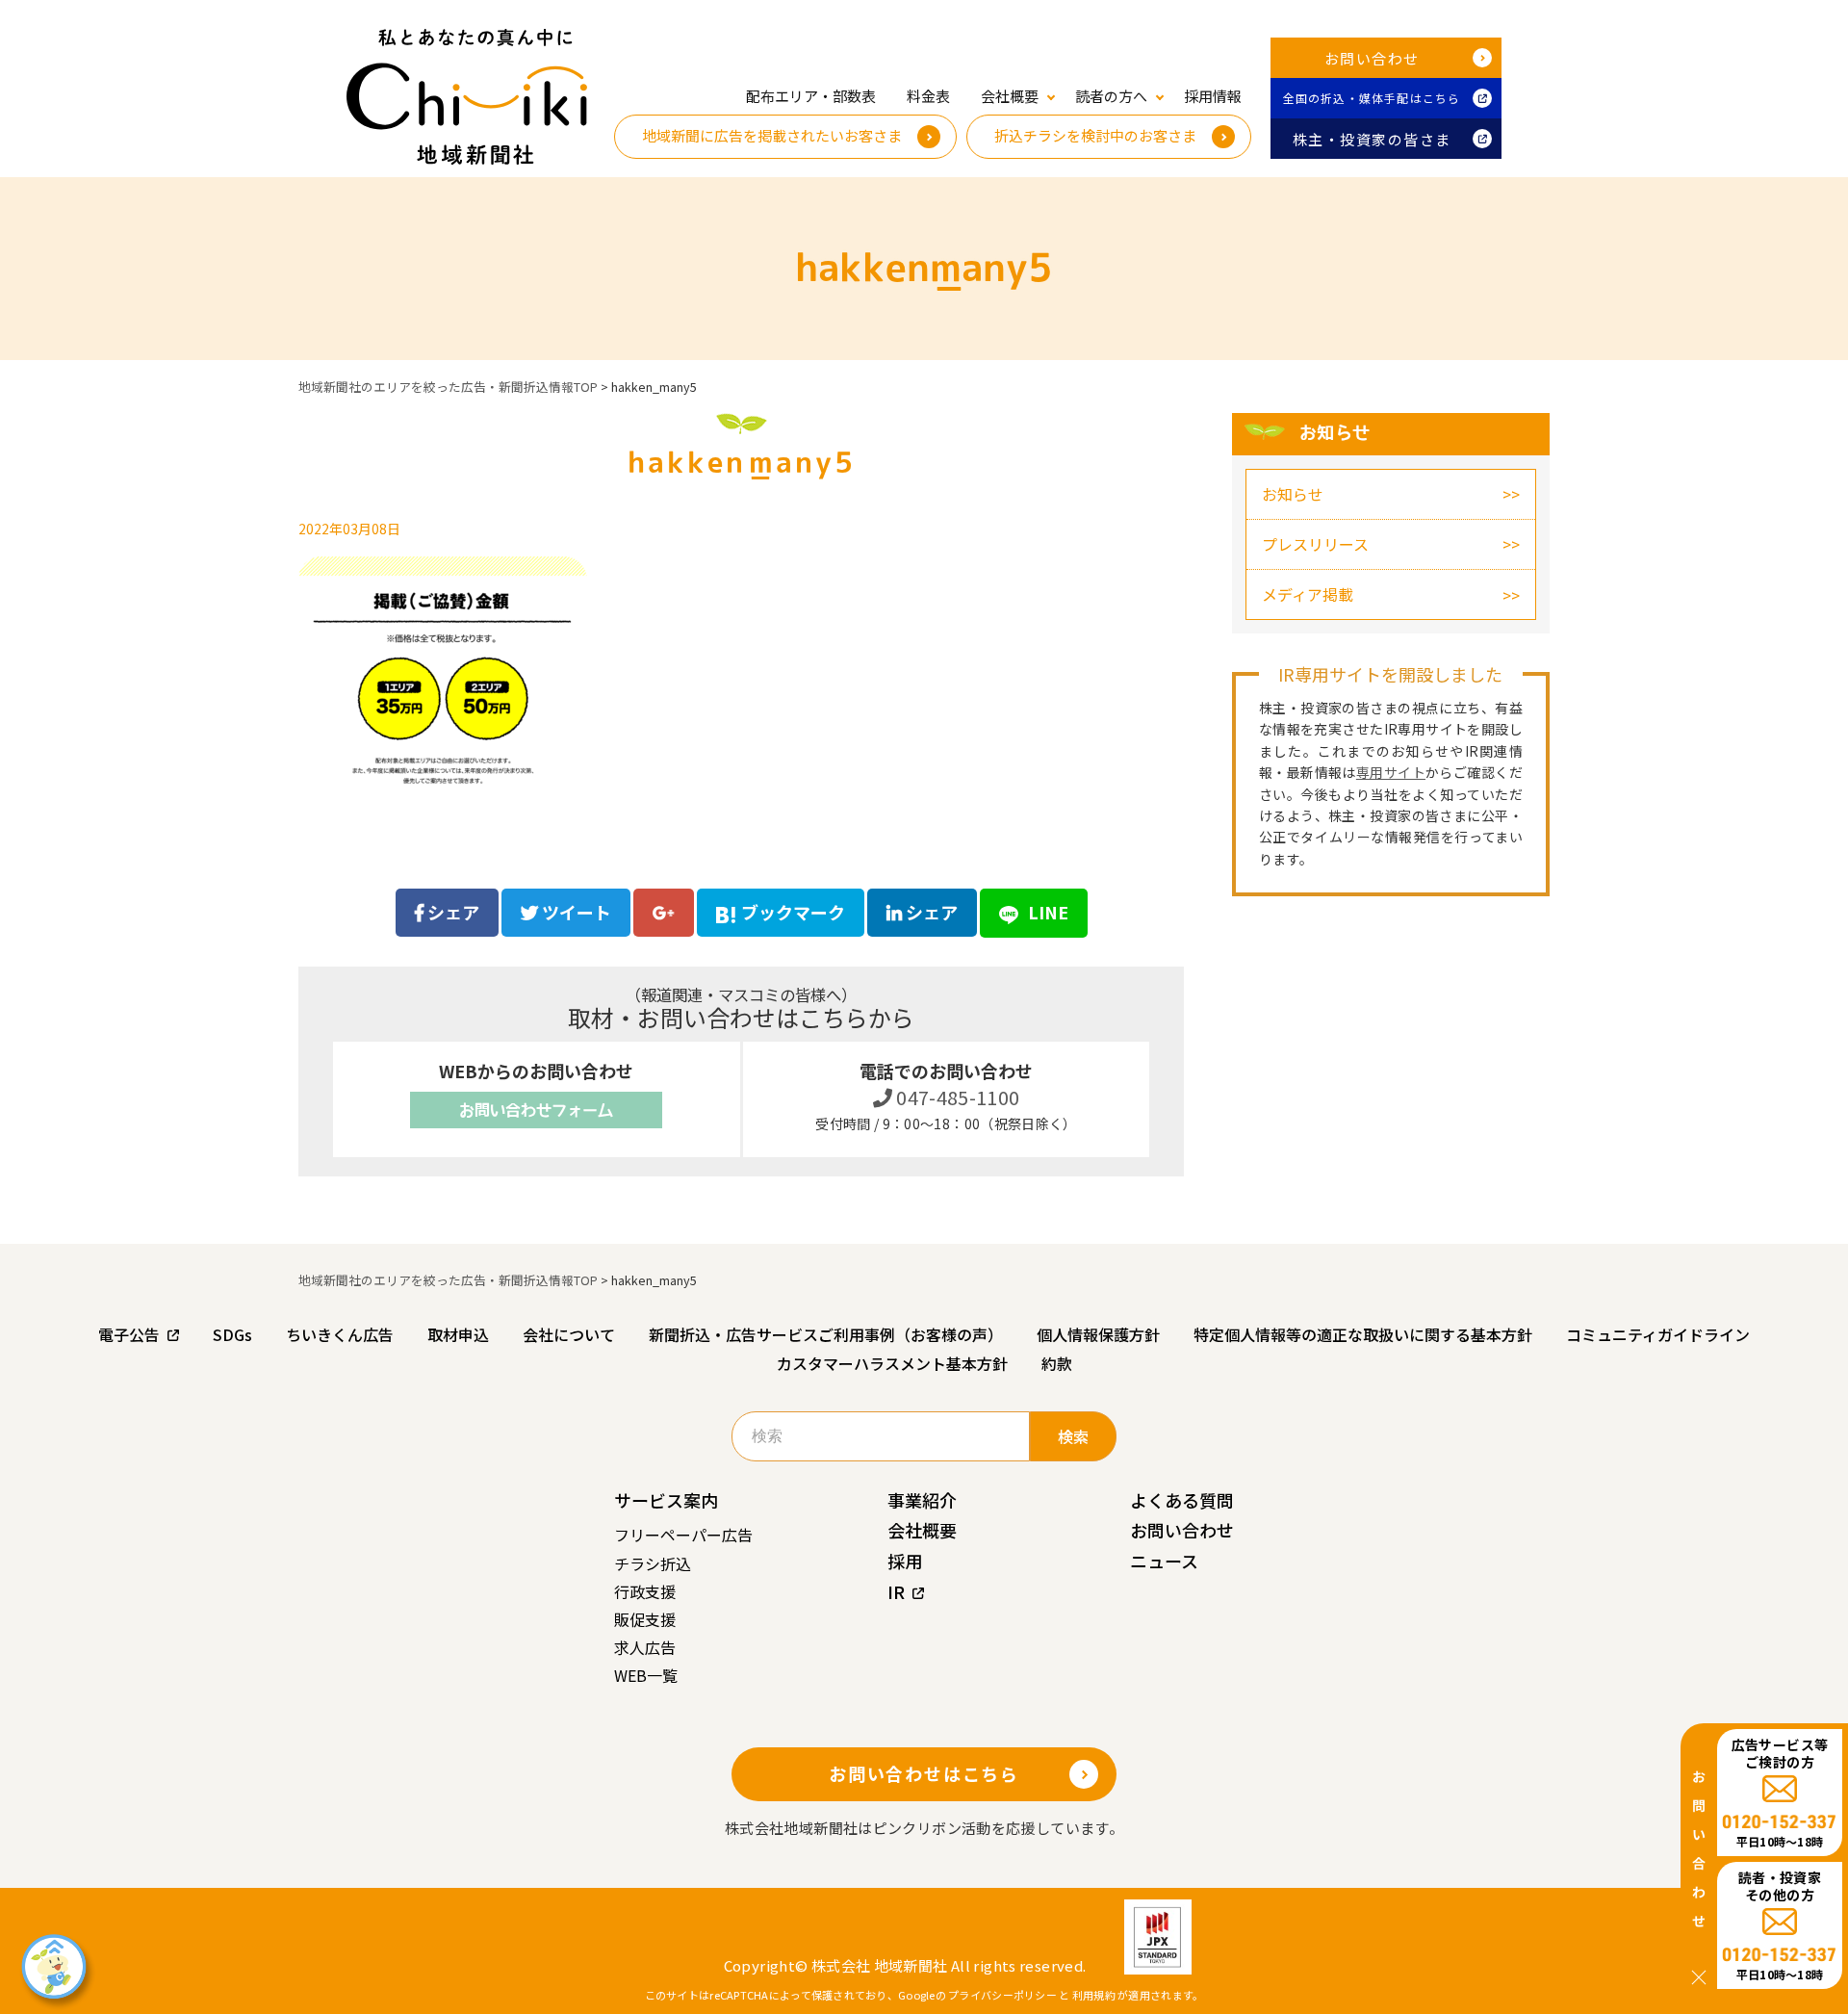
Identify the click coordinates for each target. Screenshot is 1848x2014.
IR (896, 1591)
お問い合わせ (1372, 58)
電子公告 (129, 1334)
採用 (905, 1561)
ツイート (575, 912)
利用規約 (1094, 1995)
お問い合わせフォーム (536, 1110)
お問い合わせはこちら (924, 1773)
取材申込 (458, 1334)
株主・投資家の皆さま (1372, 139)
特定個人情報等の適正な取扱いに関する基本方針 (1363, 1334)
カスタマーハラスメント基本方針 (892, 1363)
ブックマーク (793, 912)
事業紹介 (922, 1500)
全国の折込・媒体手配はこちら (1372, 98)
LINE (1046, 912)
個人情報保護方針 (1098, 1334)
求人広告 (645, 1647)
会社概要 (922, 1530)
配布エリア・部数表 (811, 96)
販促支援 (645, 1619)
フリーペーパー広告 (683, 1535)
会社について (569, 1334)
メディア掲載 (1308, 594)
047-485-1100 (956, 1097)
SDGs (232, 1334)
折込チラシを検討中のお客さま (1095, 135)
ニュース (1164, 1561)
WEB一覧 (646, 1675)
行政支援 (645, 1591)
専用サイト (1391, 772)
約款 (1057, 1363)
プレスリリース (1315, 544)
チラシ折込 (653, 1563)
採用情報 (1213, 96)
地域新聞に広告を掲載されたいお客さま (772, 135)
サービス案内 (666, 1500)
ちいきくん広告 (340, 1334)
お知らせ (1293, 494)
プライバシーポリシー (1002, 1995)
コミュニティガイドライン (1658, 1334)
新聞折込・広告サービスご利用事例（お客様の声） (826, 1334)
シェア (451, 912)
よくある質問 (1182, 1500)
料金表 (928, 96)
